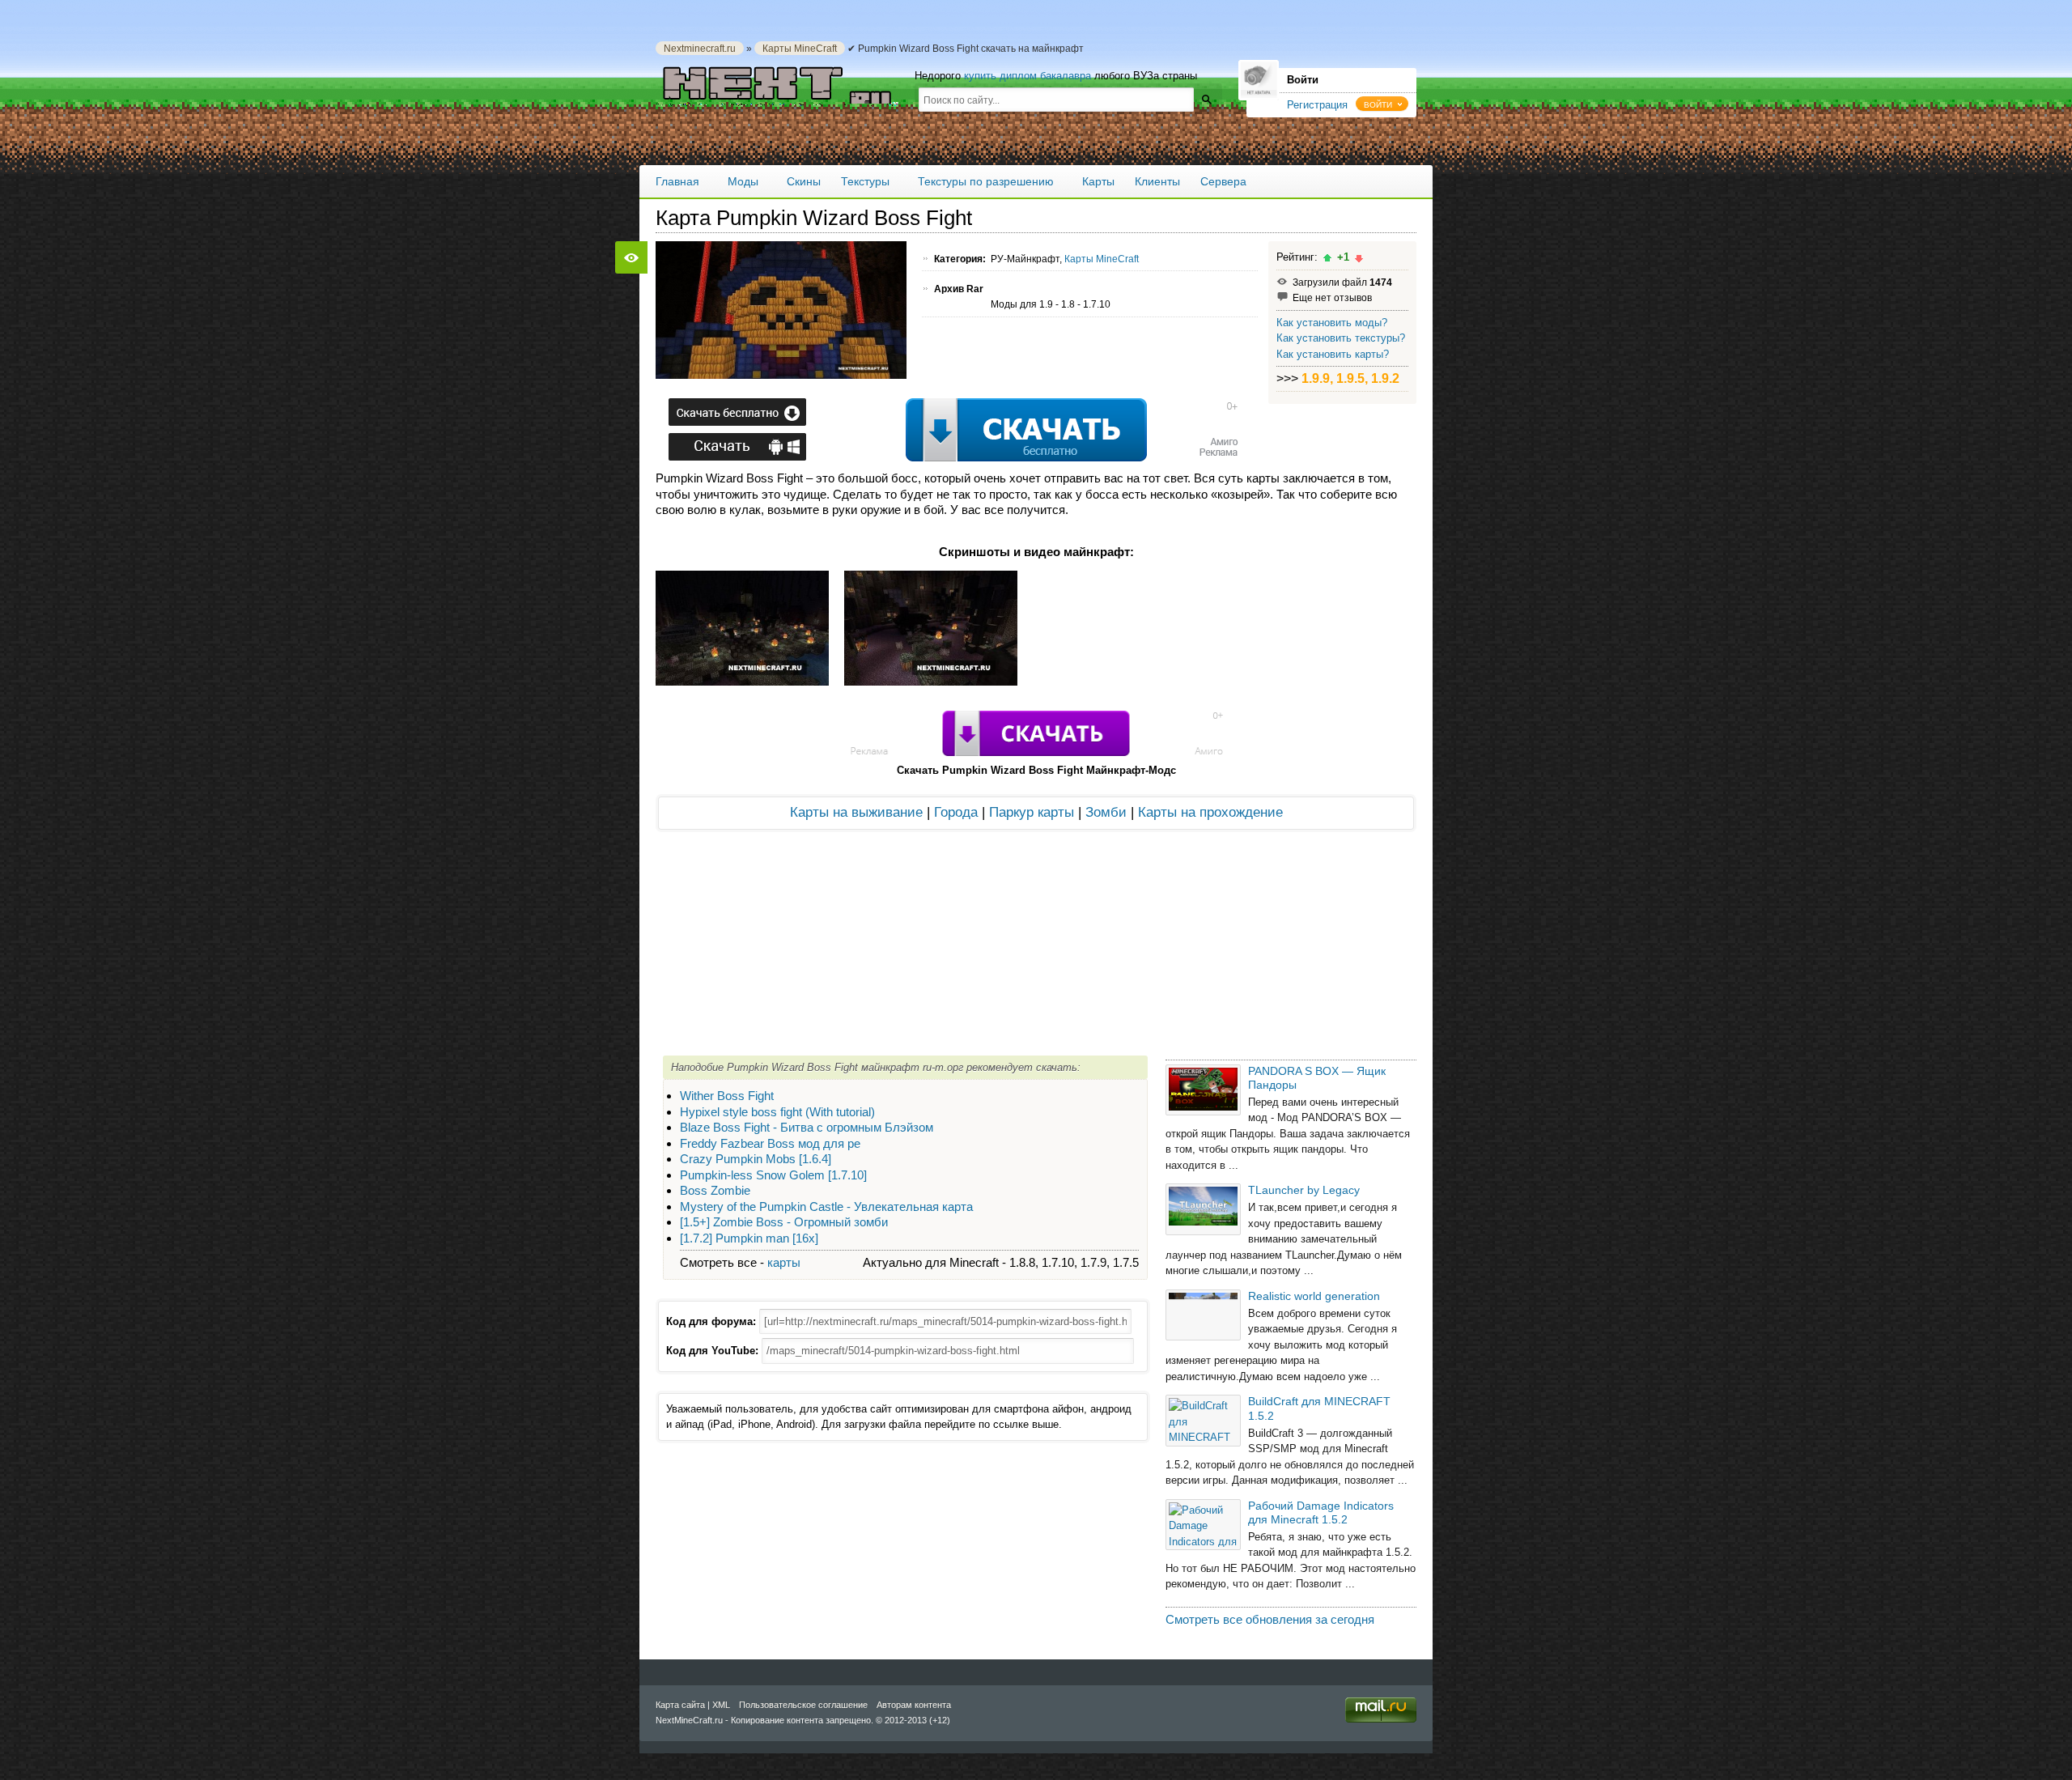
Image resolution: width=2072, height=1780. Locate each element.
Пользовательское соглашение (803, 1705)
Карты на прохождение (1210, 812)
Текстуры (865, 181)
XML (721, 1705)
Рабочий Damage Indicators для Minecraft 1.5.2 (1321, 1512)
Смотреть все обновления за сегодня (1270, 1619)
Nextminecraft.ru (700, 48)
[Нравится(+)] (1327, 258)
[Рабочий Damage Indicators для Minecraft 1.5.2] (1203, 1525)
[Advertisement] (950, 431)
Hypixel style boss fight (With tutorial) (777, 1112)
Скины (804, 181)
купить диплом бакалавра (1028, 76)
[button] (1382, 104)
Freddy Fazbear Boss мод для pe (770, 1143)
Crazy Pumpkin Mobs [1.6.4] (756, 1159)
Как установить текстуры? (1341, 338)
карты (784, 1262)
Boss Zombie (715, 1190)
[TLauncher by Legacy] (1203, 1209)
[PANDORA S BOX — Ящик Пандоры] (1203, 1090)
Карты (1098, 181)
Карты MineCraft (800, 48)
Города (956, 812)
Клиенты (1157, 181)
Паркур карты (1032, 812)
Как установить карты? (1333, 354)
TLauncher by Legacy (1304, 1190)
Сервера (1223, 181)
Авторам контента (914, 1705)
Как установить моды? (1332, 323)
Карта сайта (680, 1705)
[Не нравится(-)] (1359, 258)
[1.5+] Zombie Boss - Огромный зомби (784, 1222)
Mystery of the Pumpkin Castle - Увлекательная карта (826, 1206)
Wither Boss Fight (727, 1096)
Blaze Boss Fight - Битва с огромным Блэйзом (807, 1127)
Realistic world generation (1314, 1296)
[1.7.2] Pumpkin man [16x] (749, 1238)
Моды (743, 181)
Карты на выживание (856, 812)
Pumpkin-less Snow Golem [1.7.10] (773, 1175)
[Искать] (1206, 99)
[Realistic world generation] (1203, 1315)
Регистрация (1317, 105)
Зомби (1106, 812)
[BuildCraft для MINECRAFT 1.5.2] (1203, 1420)
